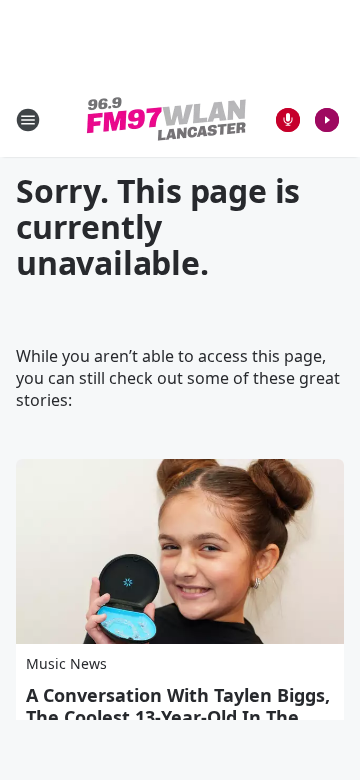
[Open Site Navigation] (28, 120)
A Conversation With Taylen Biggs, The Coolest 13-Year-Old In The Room (178, 717)
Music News (66, 663)
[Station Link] (166, 119)
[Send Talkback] (288, 120)
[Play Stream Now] (327, 120)
